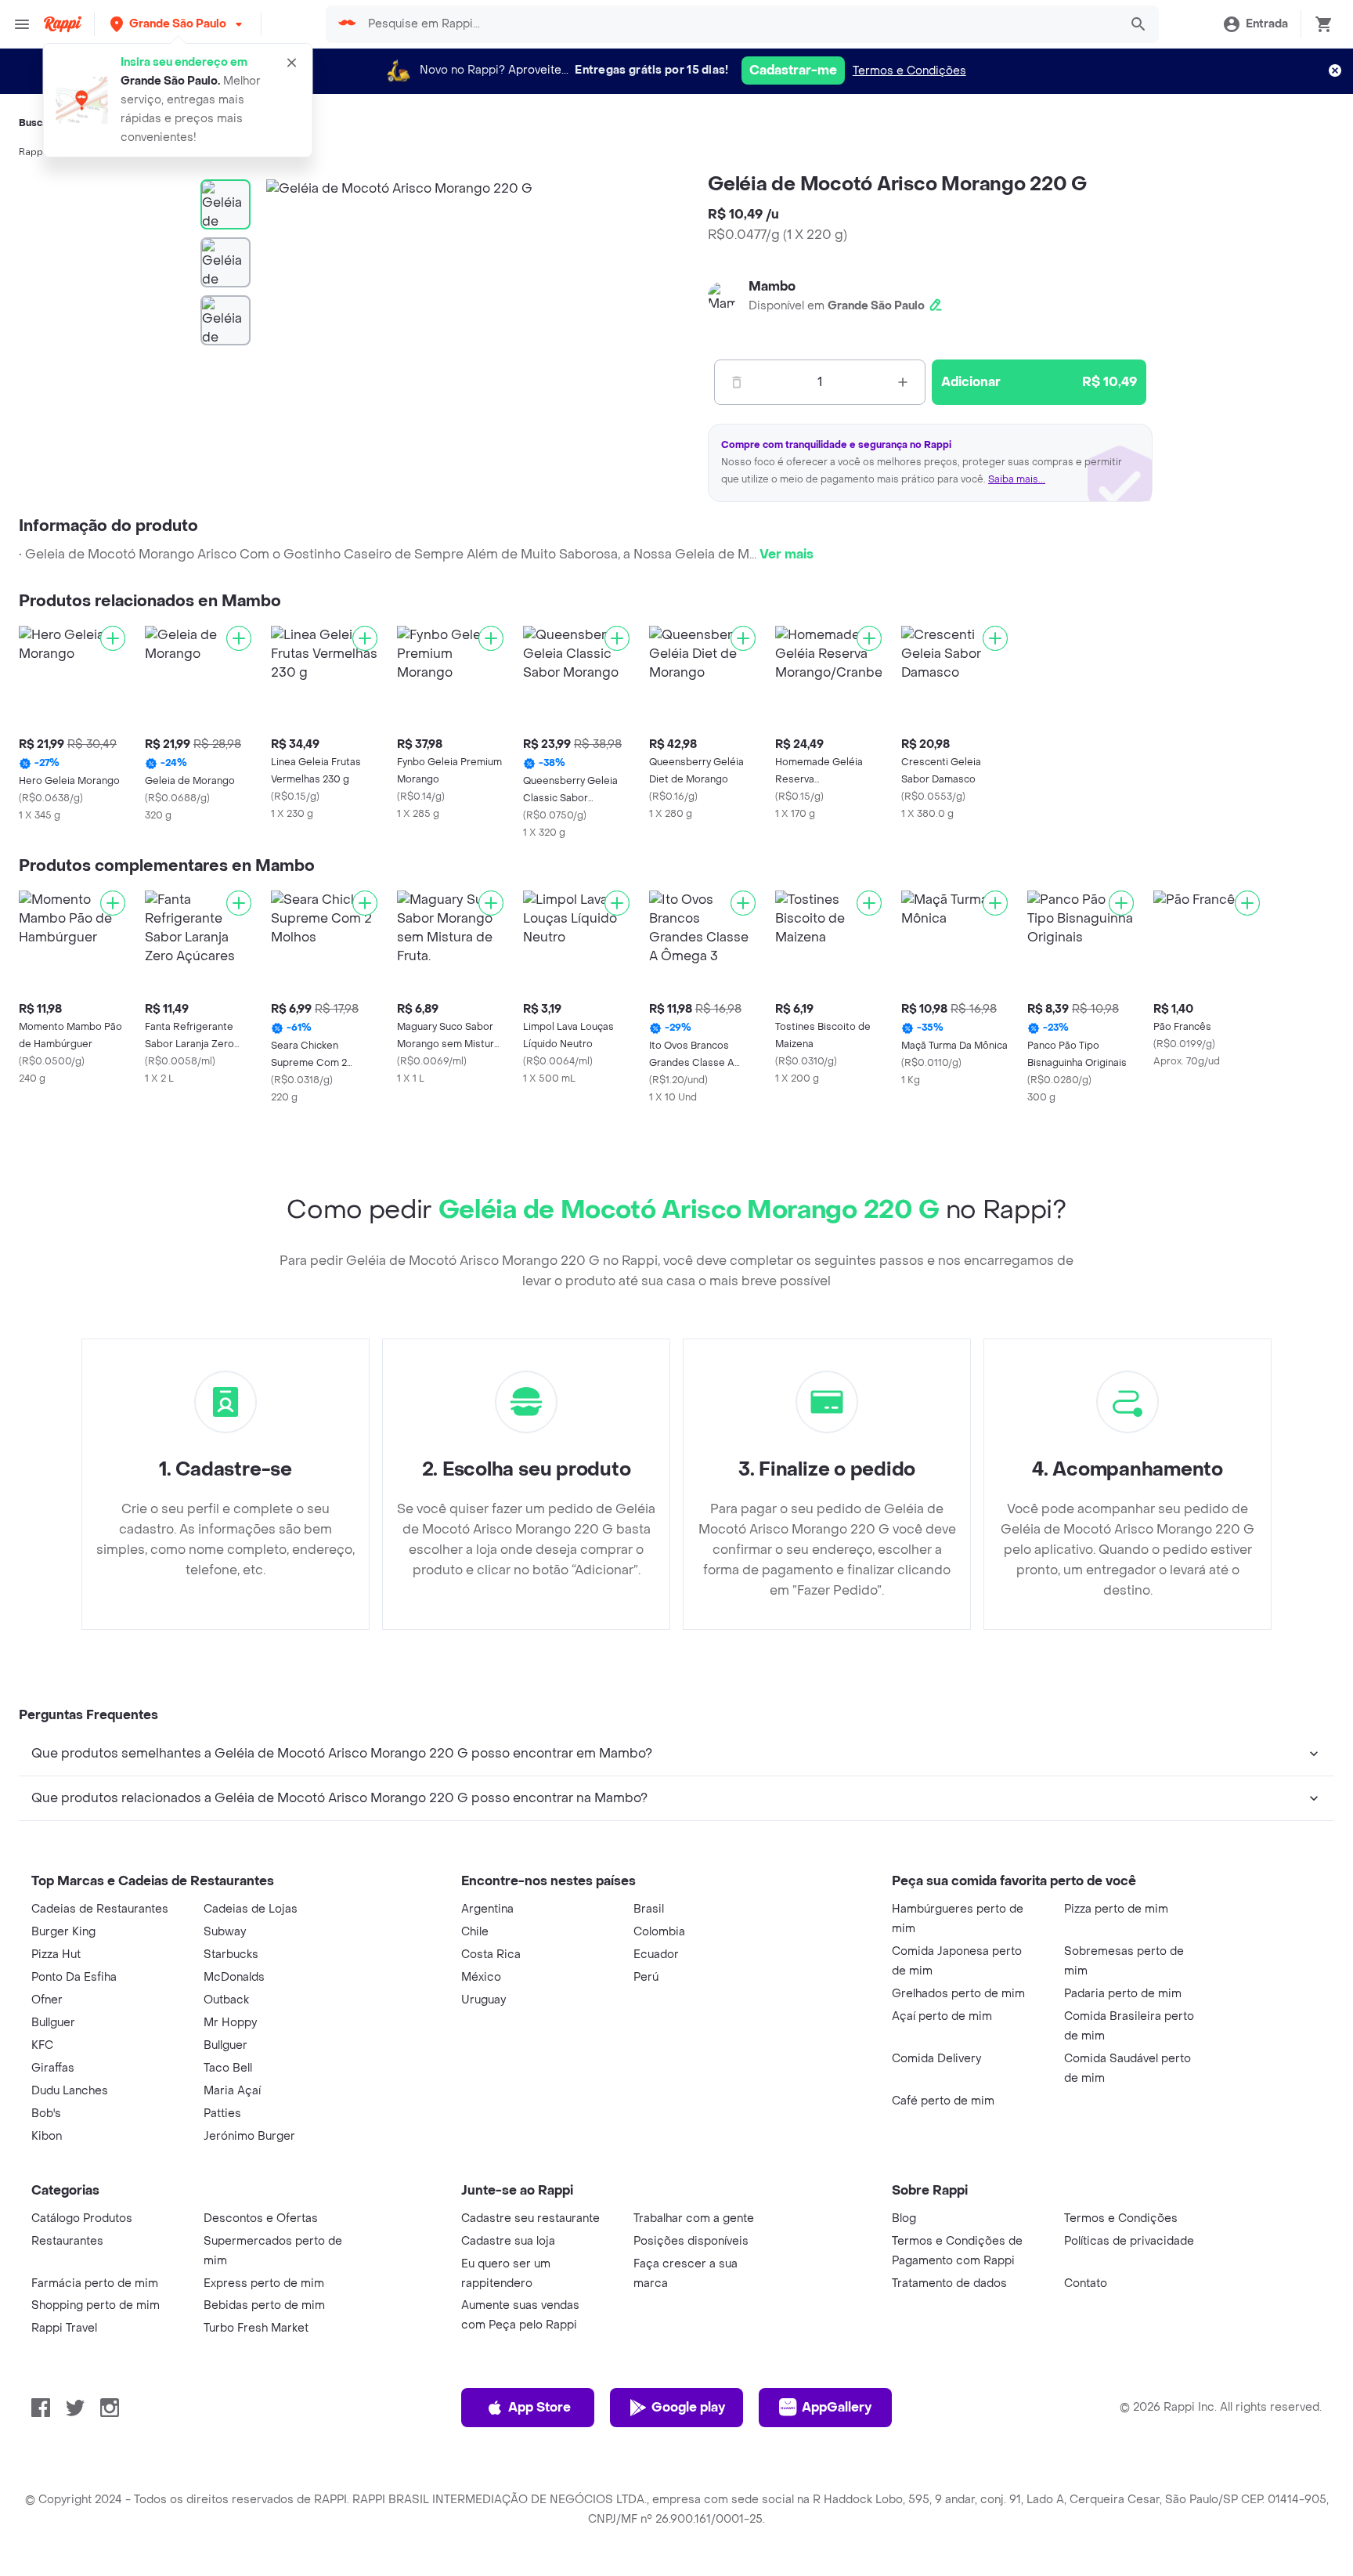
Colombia (659, 1932)
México (481, 1977)
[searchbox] (738, 24)
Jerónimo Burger (249, 2136)
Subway (225, 1932)
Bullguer (53, 2023)
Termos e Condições (909, 71)
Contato (1086, 2283)
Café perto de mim (943, 2101)
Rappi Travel (64, 2328)
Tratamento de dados (949, 2283)
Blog (904, 2218)
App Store (539, 2407)
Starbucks (231, 1955)
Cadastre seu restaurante (530, 2218)
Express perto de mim (264, 2283)
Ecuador (656, 1955)
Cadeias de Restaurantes (100, 1909)
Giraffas (53, 2068)
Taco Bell (228, 2068)
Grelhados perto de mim (958, 1994)
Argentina (487, 1909)
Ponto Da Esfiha (74, 1977)
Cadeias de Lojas (251, 1909)
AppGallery (837, 2407)
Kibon (47, 2136)
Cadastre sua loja (508, 2241)
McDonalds (234, 1977)
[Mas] (903, 382)
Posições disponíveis (691, 2241)
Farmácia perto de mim (95, 2283)
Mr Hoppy (230, 2023)
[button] (178, 24)
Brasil (649, 1909)
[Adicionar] (113, 638)
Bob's (46, 2114)
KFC (42, 2045)
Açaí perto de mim (942, 2016)
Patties (222, 2114)
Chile (475, 1932)
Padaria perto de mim (1123, 1994)
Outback (226, 2000)
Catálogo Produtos (82, 2218)
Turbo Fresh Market (256, 2328)
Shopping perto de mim (96, 2305)
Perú (646, 1977)
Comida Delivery (936, 2059)
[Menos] (737, 382)
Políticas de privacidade (1129, 2241)
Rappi (32, 152)
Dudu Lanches (70, 2091)
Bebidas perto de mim (264, 2305)
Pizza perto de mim (1116, 1909)
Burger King (63, 1932)
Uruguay (483, 2000)
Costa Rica (491, 1955)
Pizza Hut (56, 1955)
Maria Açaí (232, 2091)
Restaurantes (67, 2241)
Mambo (772, 286)
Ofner (47, 2000)
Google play (688, 2407)
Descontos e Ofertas (261, 2218)
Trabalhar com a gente (694, 2218)
